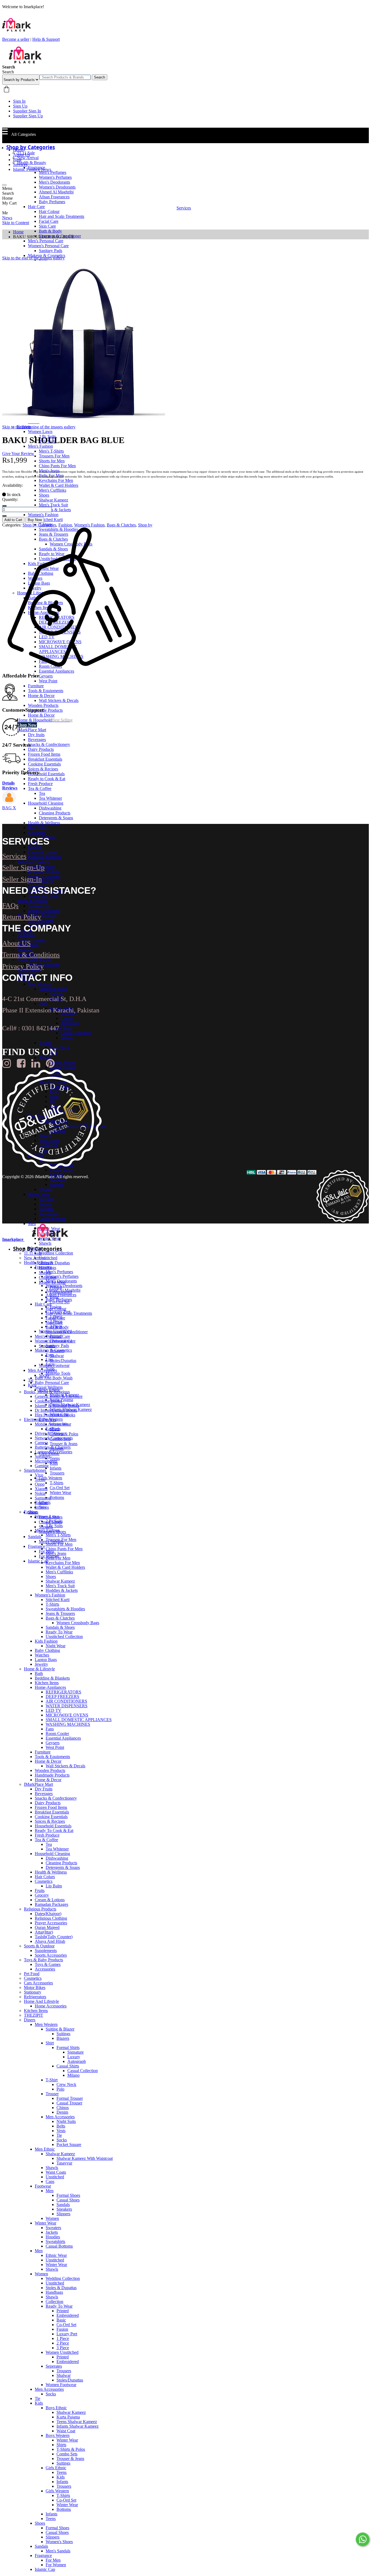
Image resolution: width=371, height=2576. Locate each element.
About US (16, 943)
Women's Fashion (89, 525)
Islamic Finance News (32, 169)
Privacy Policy (23, 966)
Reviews (10, 788)
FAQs (10, 906)
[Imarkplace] (25, 62)
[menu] (4, 185)
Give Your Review (18, 454)
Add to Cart (13, 520)
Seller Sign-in (22, 879)
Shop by (145, 525)
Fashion (65, 525)
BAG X (9, 808)
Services (20, 164)
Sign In (19, 101)
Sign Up (20, 106)
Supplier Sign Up (28, 116)
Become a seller (16, 39)
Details (8, 783)
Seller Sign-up (23, 867)
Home (18, 150)
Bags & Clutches (121, 525)
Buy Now (35, 520)
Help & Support (46, 39)
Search (100, 77)
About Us (21, 155)
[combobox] (65, 77)
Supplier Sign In (27, 111)
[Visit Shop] (9, 803)
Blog (17, 160)
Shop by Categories (39, 525)
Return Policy (22, 917)
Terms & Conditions (31, 955)
